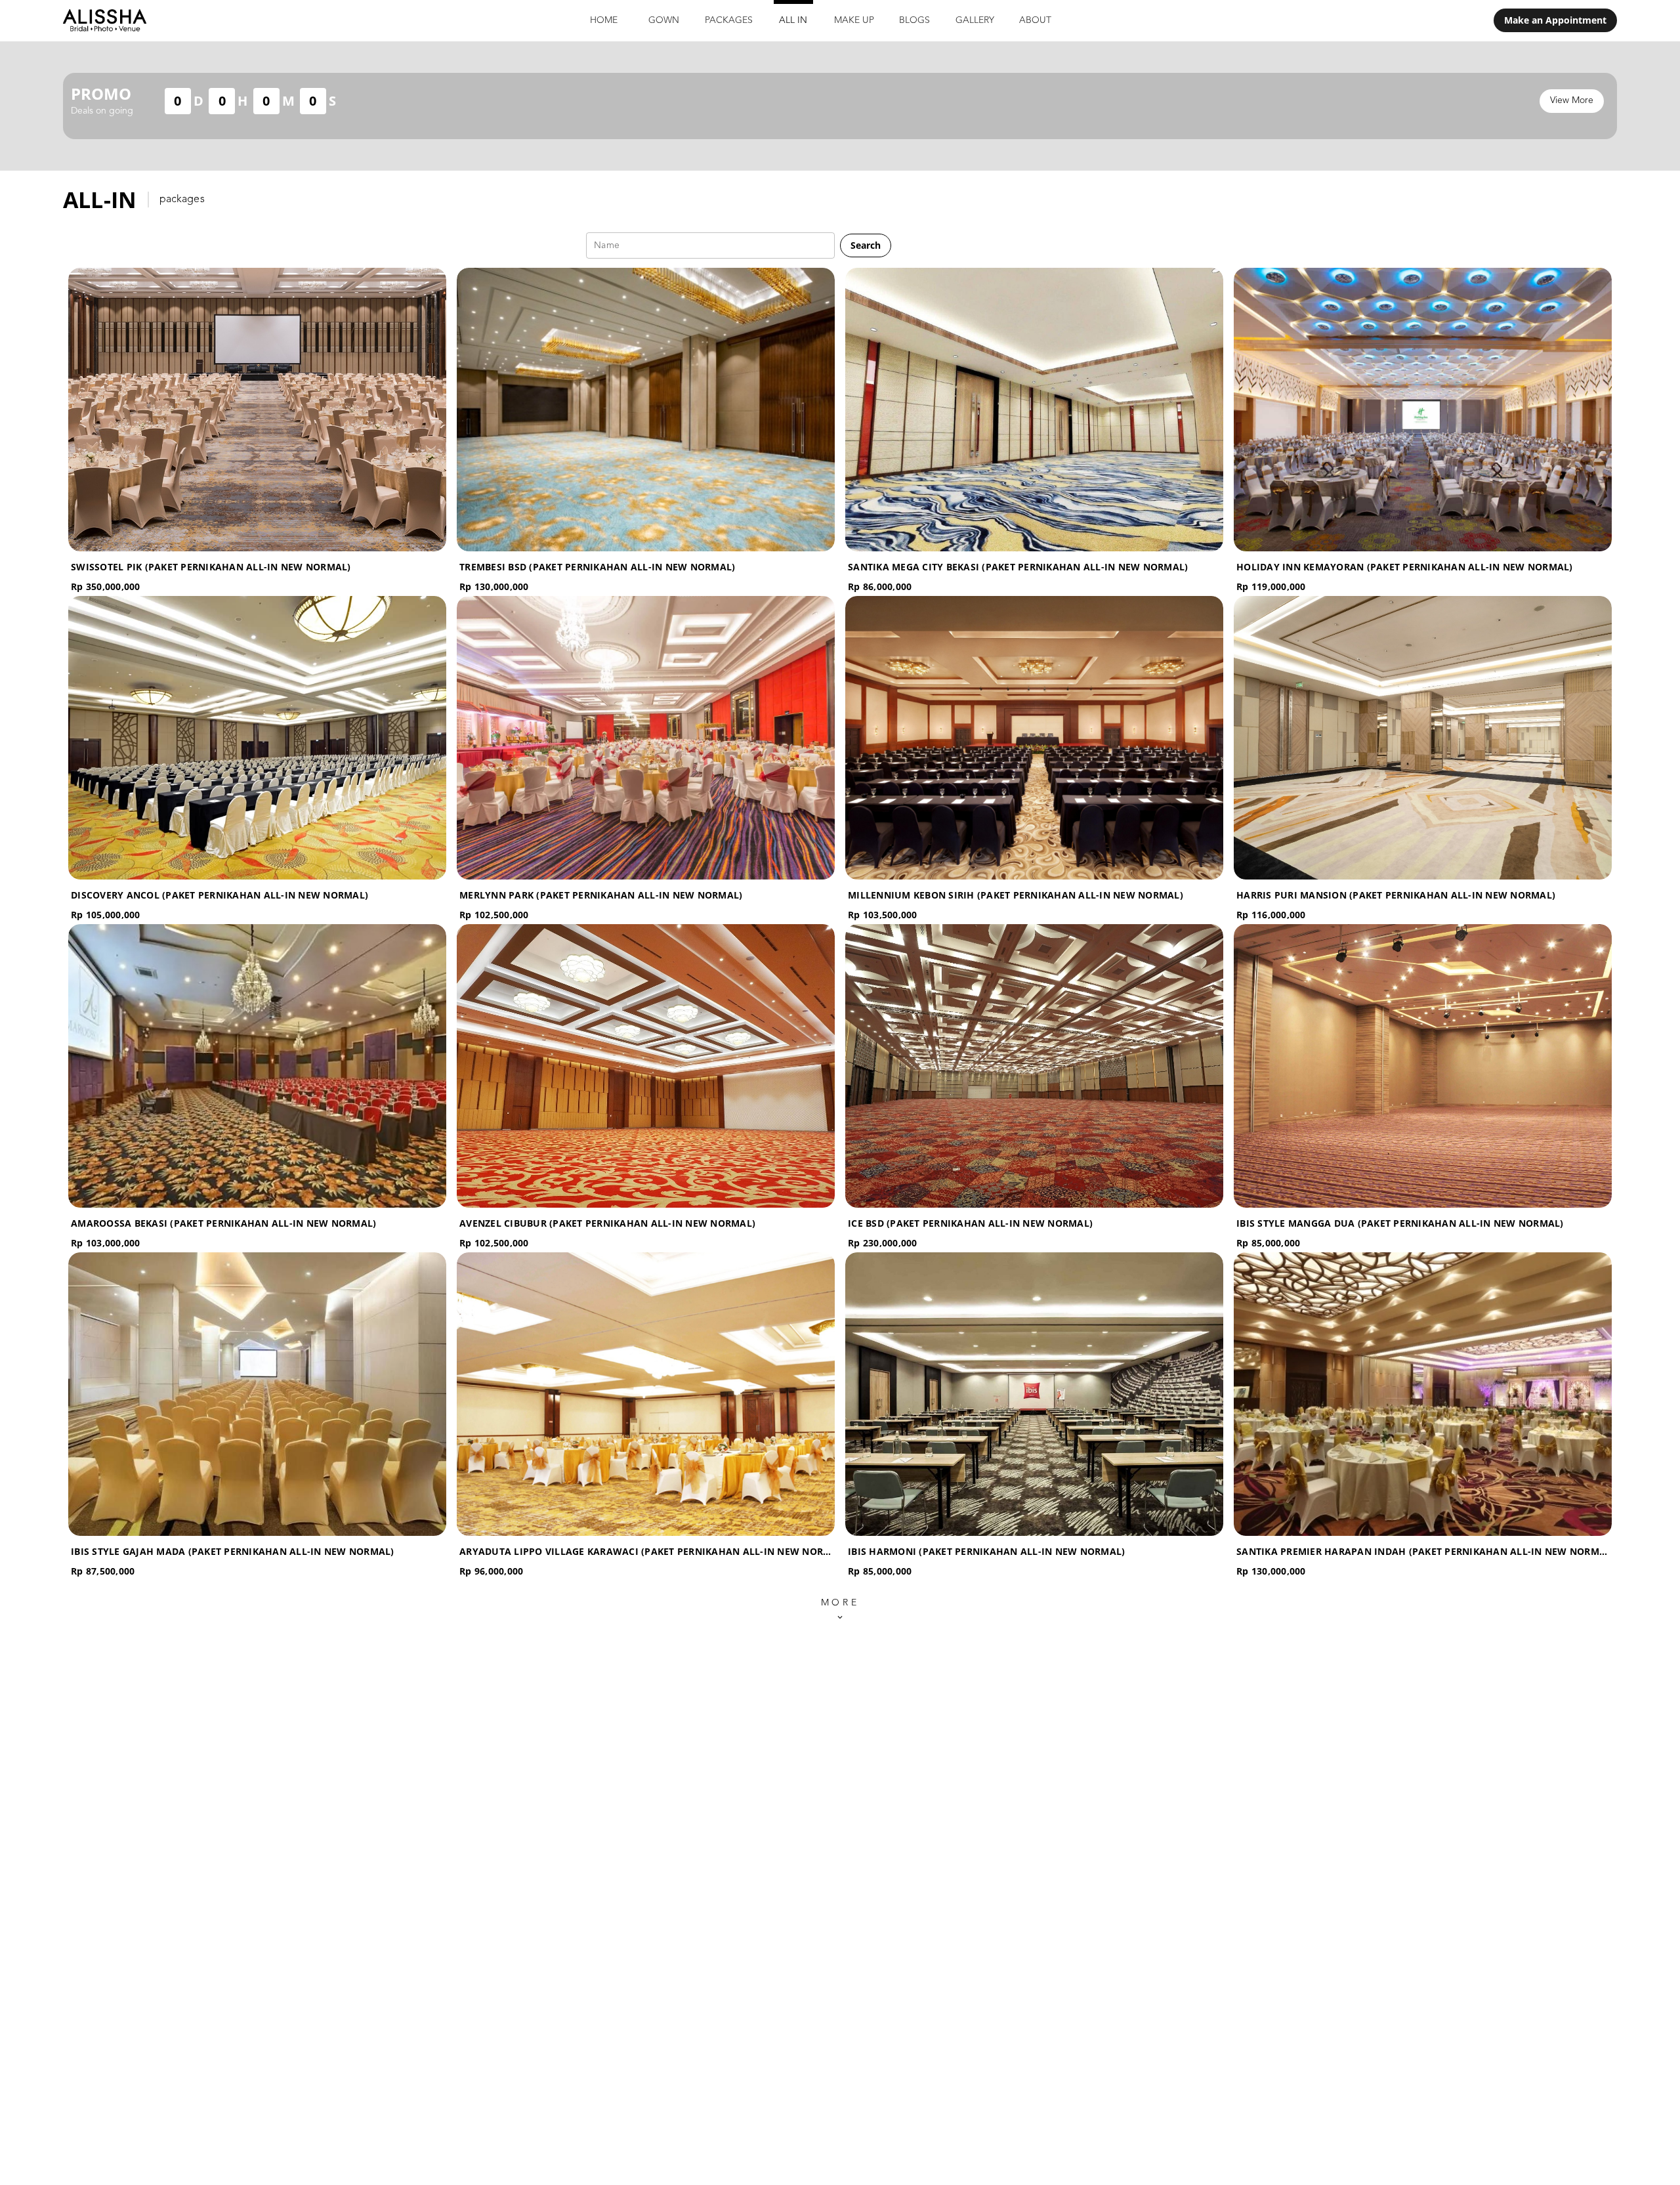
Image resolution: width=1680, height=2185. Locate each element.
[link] (1555, 20)
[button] (866, 245)
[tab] (604, 21)
